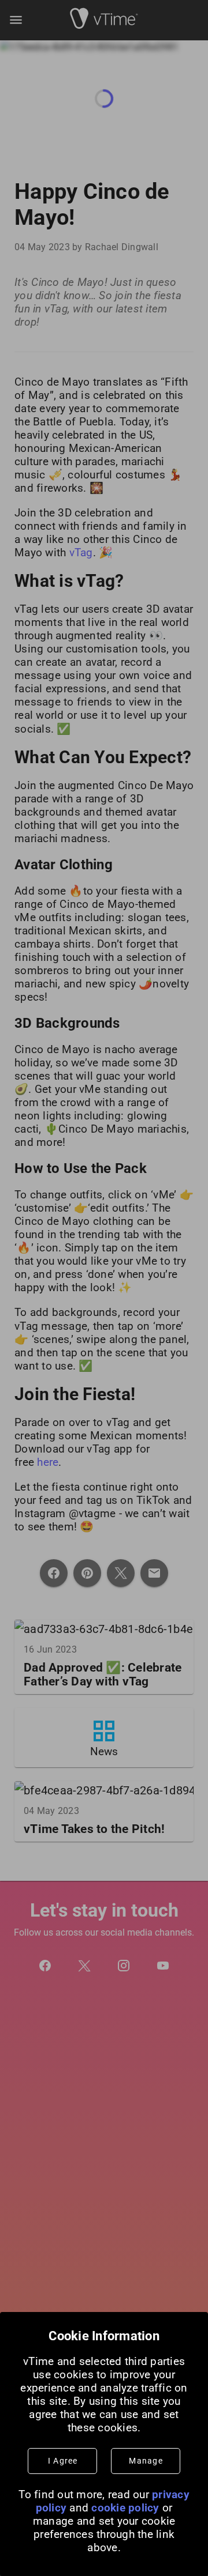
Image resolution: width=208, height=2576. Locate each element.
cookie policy (125, 2508)
